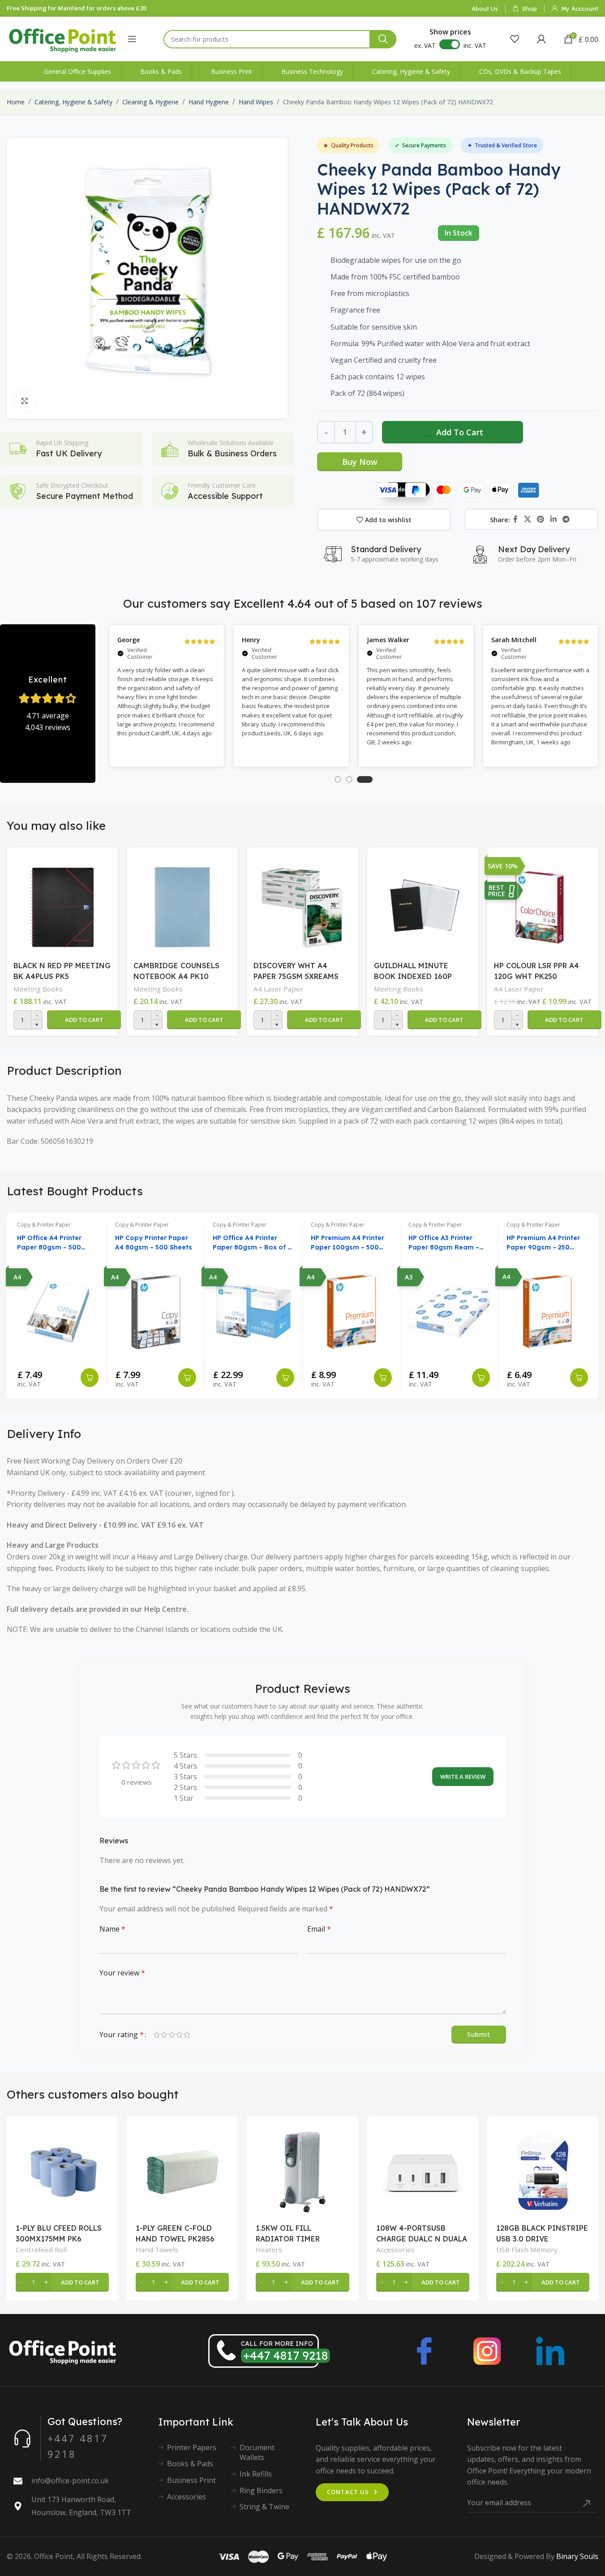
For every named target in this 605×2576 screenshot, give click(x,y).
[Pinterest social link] (541, 519)
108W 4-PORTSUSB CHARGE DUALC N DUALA (422, 2233)
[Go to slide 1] (338, 779)
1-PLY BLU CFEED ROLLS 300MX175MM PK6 (59, 2233)
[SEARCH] (383, 39)
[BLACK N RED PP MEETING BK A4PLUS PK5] (62, 905)
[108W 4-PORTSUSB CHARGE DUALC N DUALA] (423, 2172)
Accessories (395, 2250)
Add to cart (460, 432)
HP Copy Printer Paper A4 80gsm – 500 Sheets (154, 1243)
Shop (530, 9)
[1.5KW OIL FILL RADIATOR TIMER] (302, 2172)
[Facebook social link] (515, 519)
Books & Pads (190, 2464)
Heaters (269, 2250)
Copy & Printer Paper (44, 1225)
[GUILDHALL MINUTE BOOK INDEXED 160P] (423, 905)
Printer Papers (192, 2447)
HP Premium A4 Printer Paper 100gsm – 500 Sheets (348, 1243)
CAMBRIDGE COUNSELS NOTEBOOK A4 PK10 (176, 971)
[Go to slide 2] (349, 779)
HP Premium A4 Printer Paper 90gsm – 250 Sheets (543, 1243)
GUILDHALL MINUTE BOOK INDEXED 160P (413, 971)
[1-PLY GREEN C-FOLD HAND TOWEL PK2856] (182, 2172)
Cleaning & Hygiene (150, 102)
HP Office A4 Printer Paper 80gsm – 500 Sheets (49, 1243)
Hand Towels (157, 2250)
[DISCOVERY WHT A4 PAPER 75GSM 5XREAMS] (302, 905)
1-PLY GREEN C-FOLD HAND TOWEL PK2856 (175, 2233)
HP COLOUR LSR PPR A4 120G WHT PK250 (536, 971)
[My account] (541, 39)
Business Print (191, 2480)
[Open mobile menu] (132, 39)
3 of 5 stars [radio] (172, 2035)
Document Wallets (257, 2452)
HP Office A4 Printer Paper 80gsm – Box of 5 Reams (252, 1243)
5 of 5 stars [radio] (187, 2035)
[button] (84, 1020)
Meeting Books (38, 989)
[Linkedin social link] (553, 519)
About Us (485, 9)
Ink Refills (256, 2474)
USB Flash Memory (527, 2250)
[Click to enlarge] (25, 401)
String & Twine (264, 2507)
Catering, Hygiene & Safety (73, 102)
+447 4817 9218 (285, 2355)
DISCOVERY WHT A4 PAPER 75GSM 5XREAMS (296, 971)
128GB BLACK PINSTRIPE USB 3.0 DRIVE (542, 2233)
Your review (122, 1973)
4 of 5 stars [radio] (179, 2035)
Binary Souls (577, 2556)
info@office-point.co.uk (70, 2481)
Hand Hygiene (209, 102)
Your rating (122, 2035)
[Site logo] (63, 38)
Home (16, 102)
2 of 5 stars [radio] (164, 2035)
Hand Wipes (256, 102)
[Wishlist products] (515, 39)
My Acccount (580, 9)
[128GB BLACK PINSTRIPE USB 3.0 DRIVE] (543, 2172)
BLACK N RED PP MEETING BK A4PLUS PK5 (62, 971)
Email (319, 1929)
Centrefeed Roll (41, 2250)
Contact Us (348, 2492)
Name (112, 1929)
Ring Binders (261, 2490)
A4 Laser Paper (278, 989)
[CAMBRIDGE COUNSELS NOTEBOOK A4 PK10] (182, 905)
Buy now (360, 462)
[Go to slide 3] (365, 779)
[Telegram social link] (566, 519)
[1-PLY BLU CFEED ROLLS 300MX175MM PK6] (62, 2172)
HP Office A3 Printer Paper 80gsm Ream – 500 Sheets (444, 1243)
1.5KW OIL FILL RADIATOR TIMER (288, 2233)
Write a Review (463, 1777)
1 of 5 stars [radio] (157, 2035)
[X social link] (527, 519)
